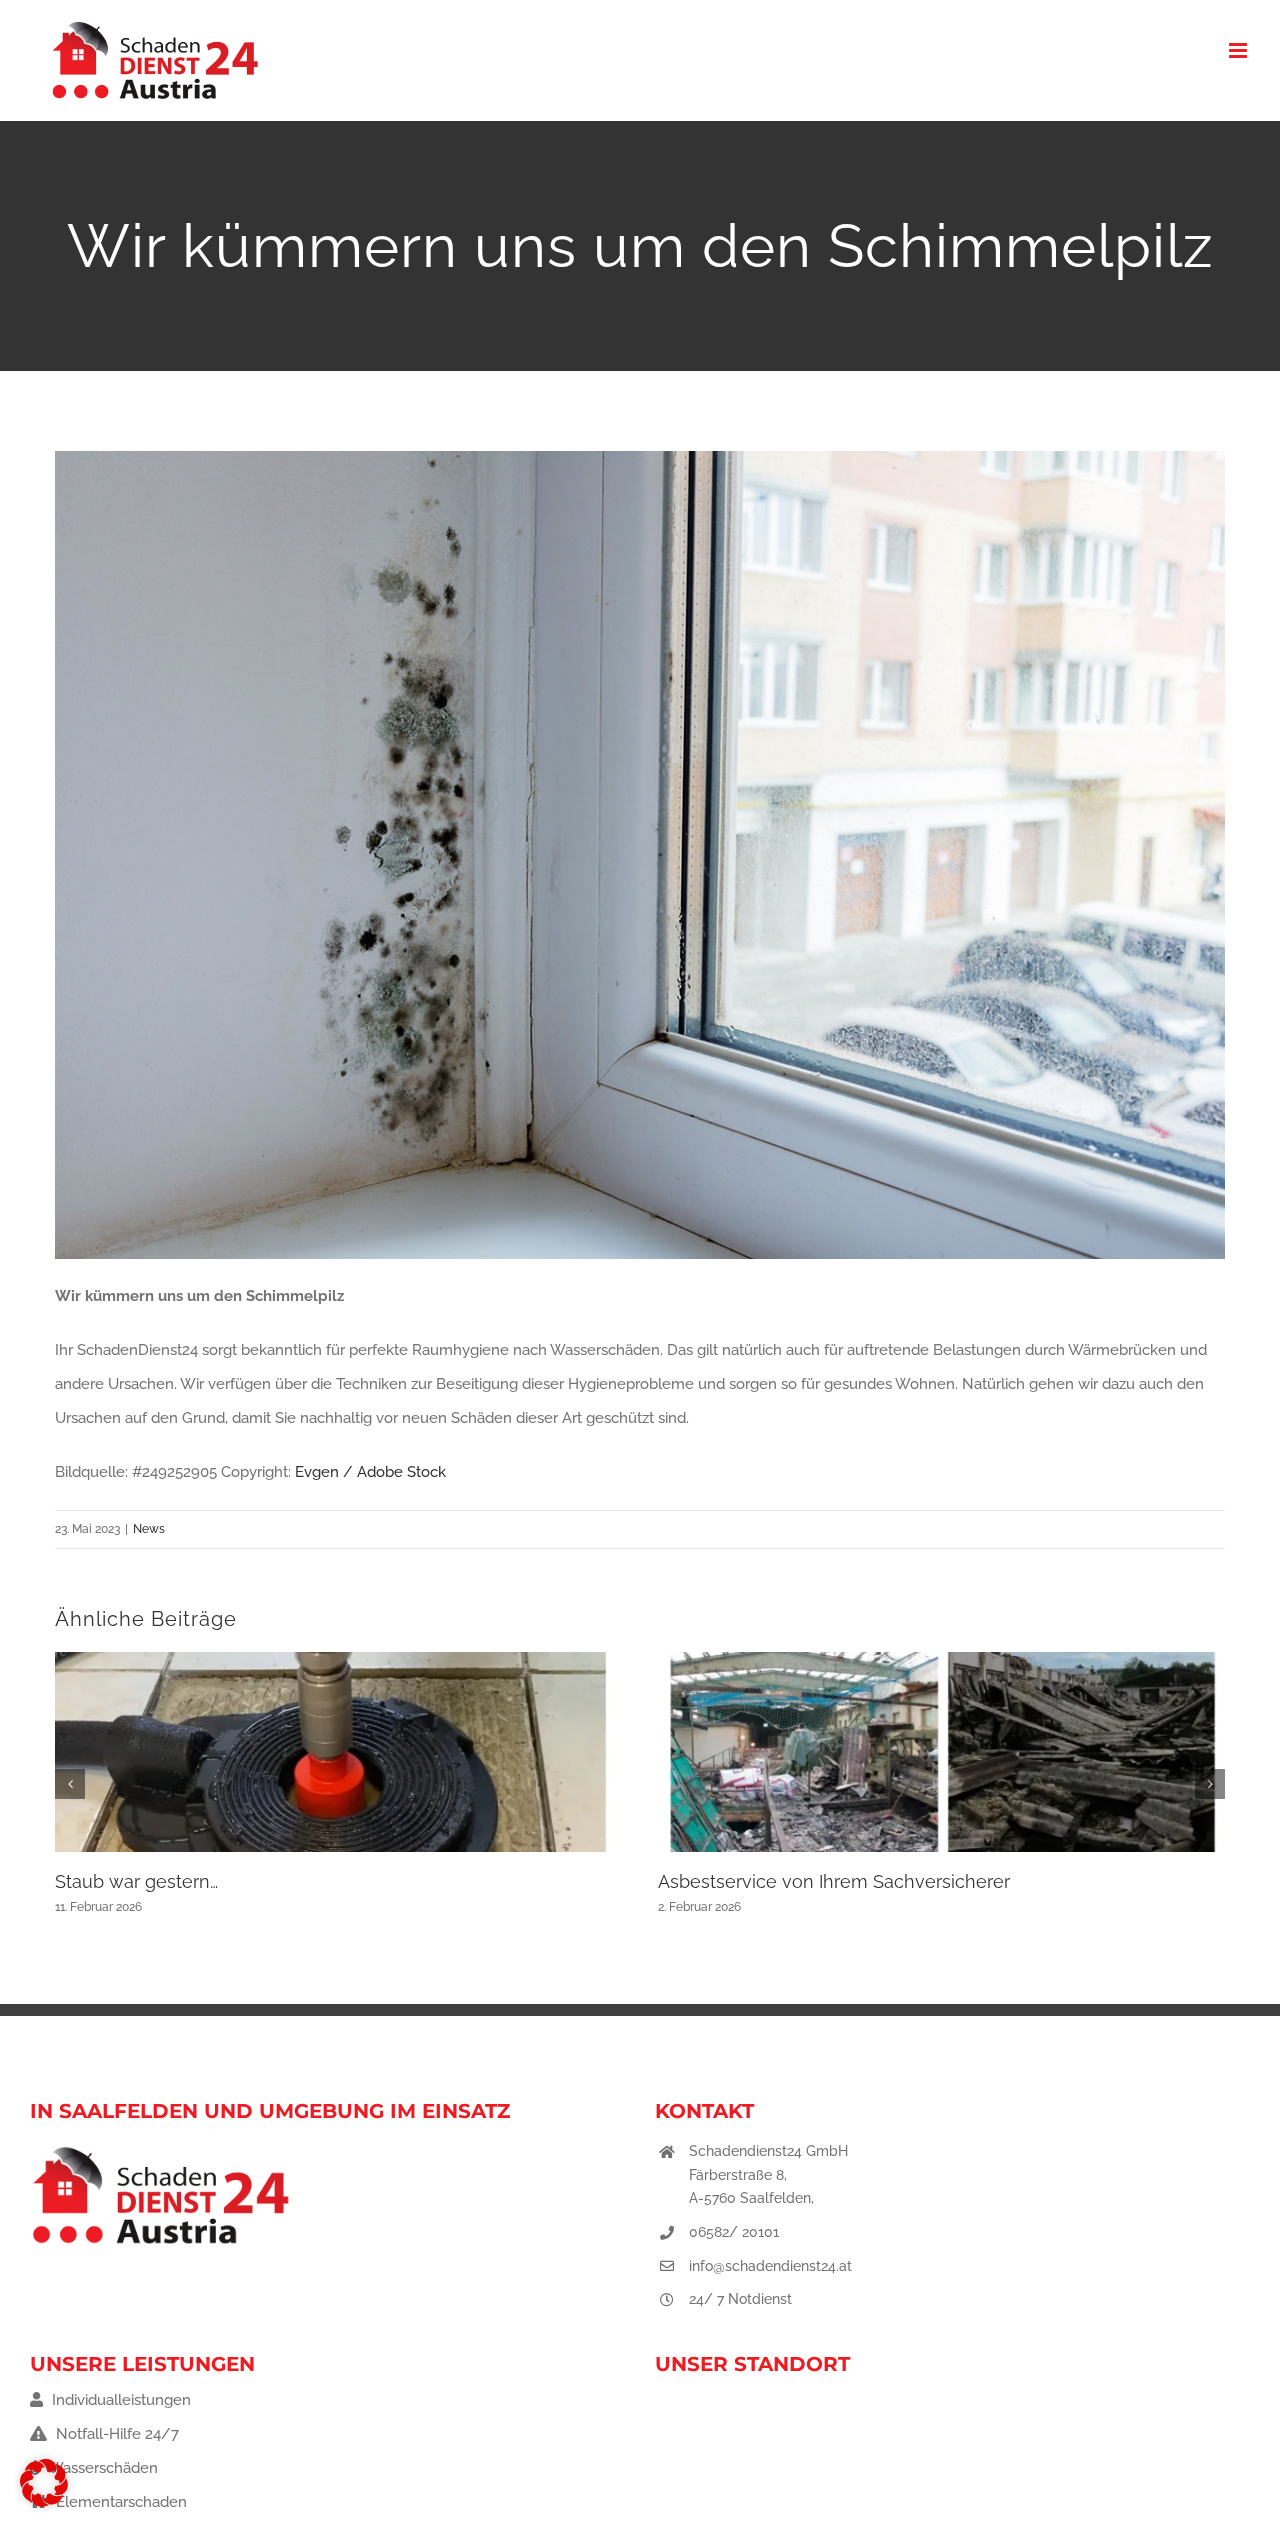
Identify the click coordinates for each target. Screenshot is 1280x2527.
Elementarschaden (119, 2502)
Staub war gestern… (136, 1881)
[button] (70, 1784)
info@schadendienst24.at (770, 2266)
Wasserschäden (101, 2468)
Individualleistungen (119, 2400)
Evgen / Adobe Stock (370, 1472)
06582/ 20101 (734, 2232)
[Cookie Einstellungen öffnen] (44, 2502)
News (149, 1529)
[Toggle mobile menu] (1239, 50)
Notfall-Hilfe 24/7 (115, 2434)
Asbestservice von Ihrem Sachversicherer (834, 1881)
